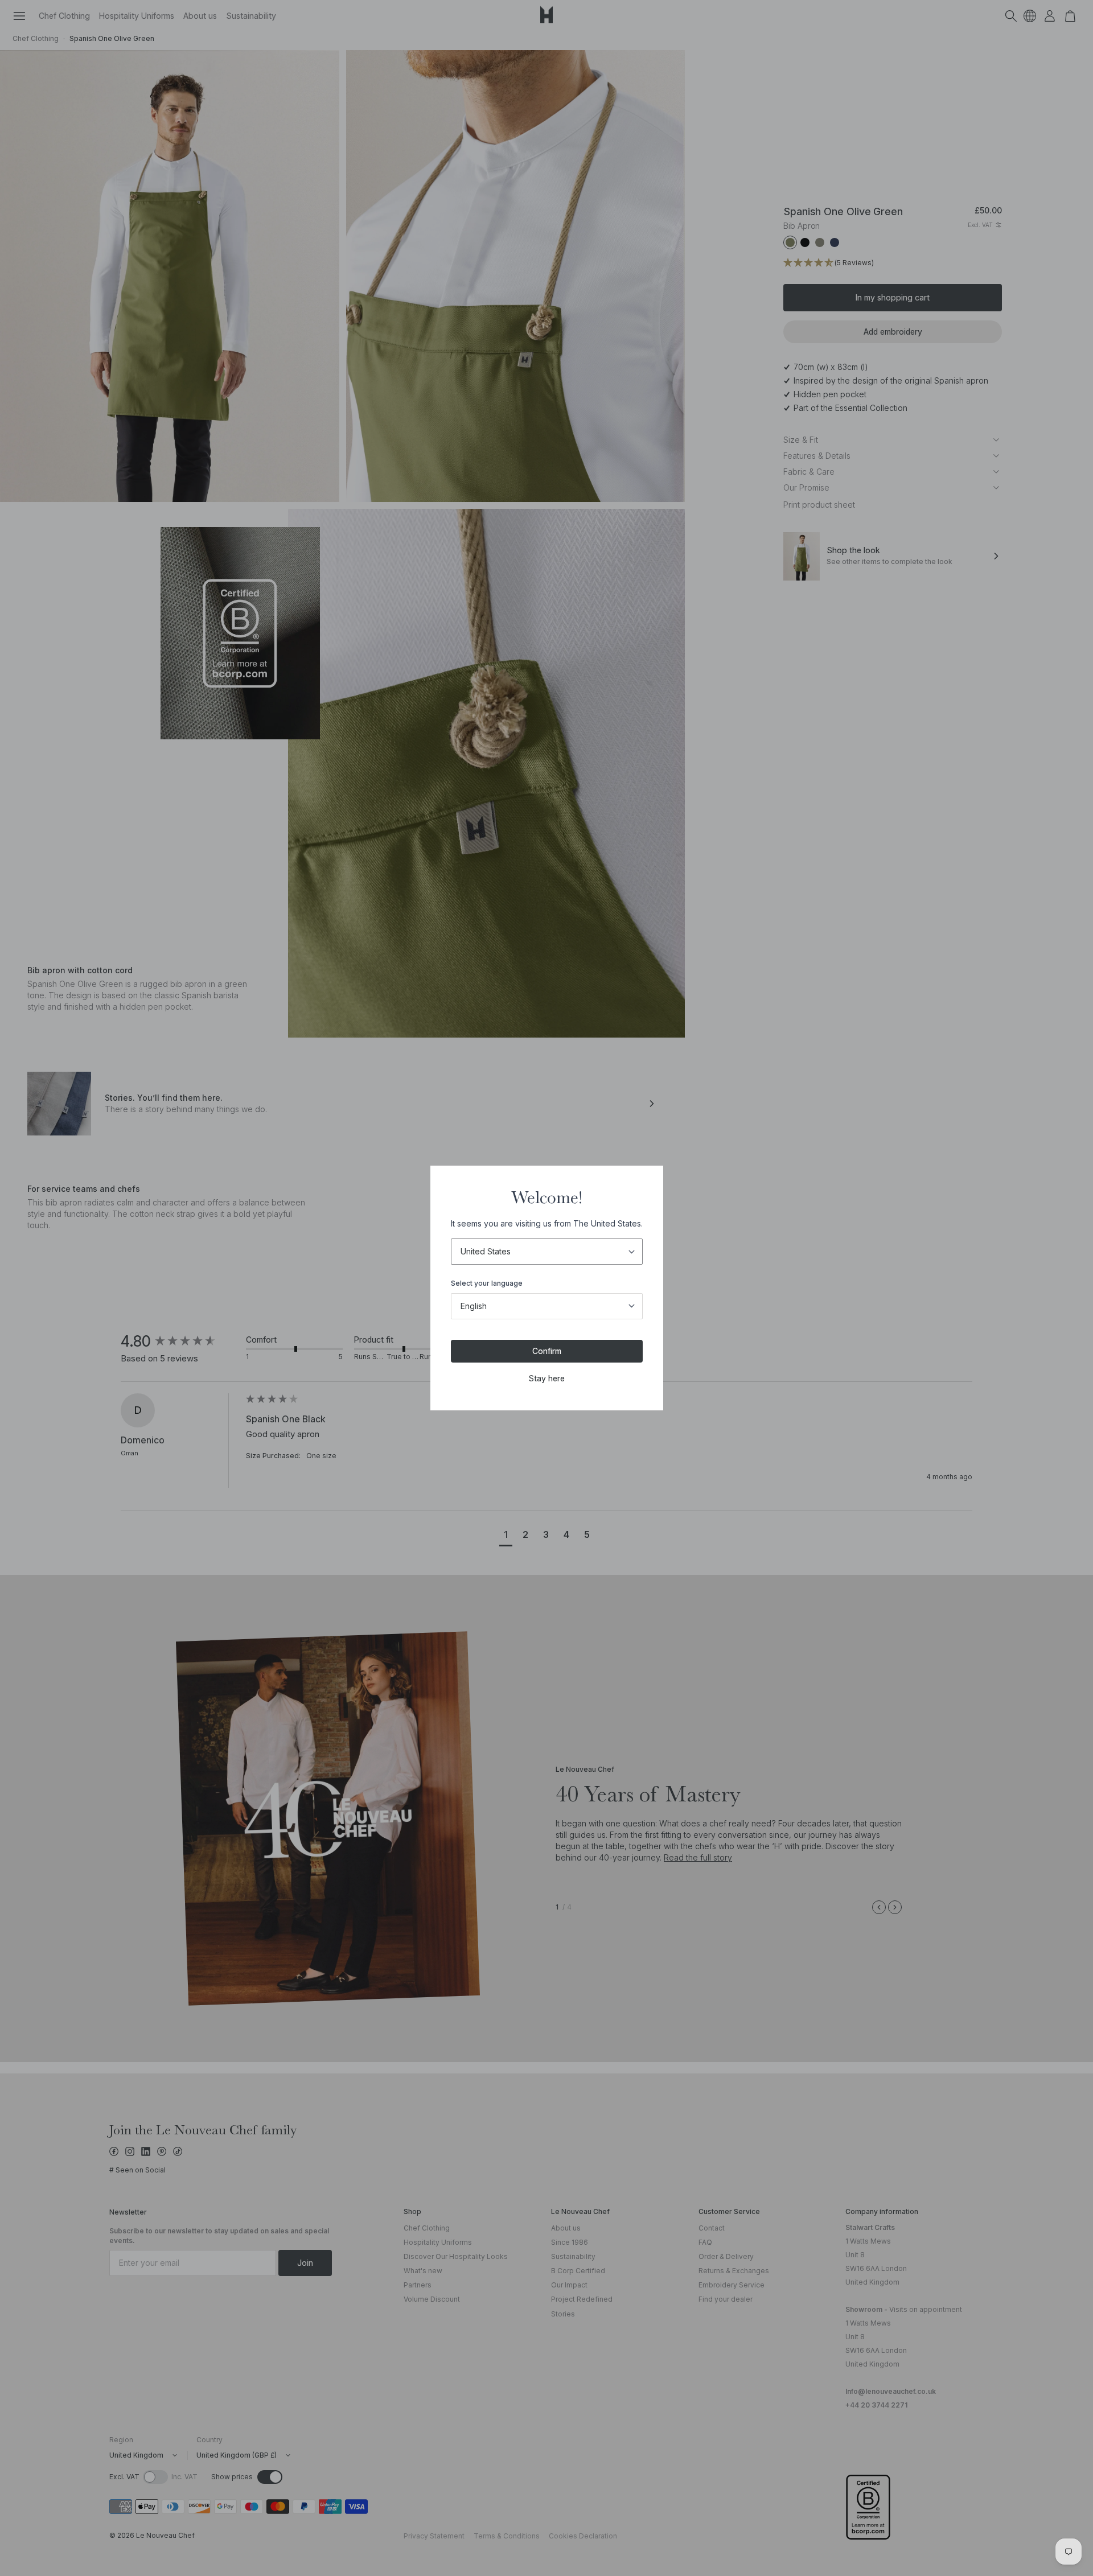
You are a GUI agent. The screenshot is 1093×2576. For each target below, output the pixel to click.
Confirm (547, 1351)
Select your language (487, 1283)
